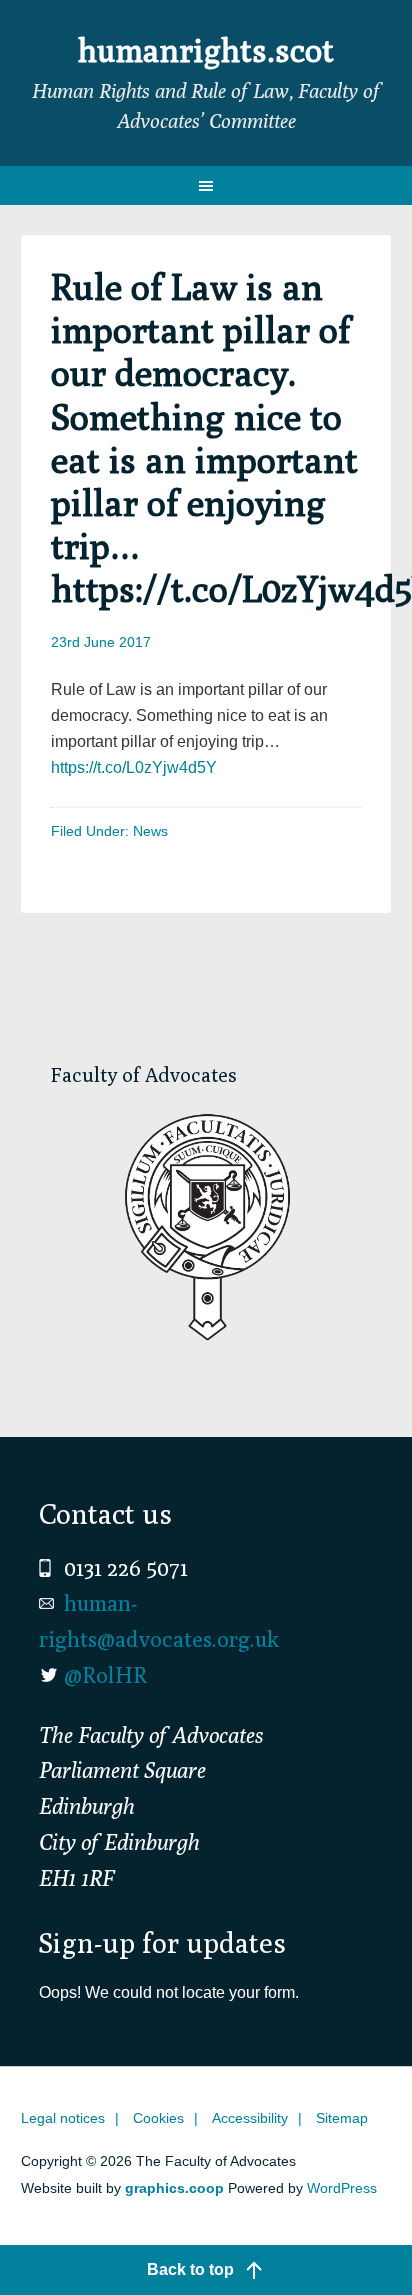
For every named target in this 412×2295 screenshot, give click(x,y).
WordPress (342, 2188)
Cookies (158, 2118)
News (150, 831)
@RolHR (105, 1675)
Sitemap (342, 2118)
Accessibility (250, 2118)
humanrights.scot (206, 50)
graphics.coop (174, 2188)
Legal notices (63, 2118)
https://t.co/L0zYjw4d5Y (134, 767)
